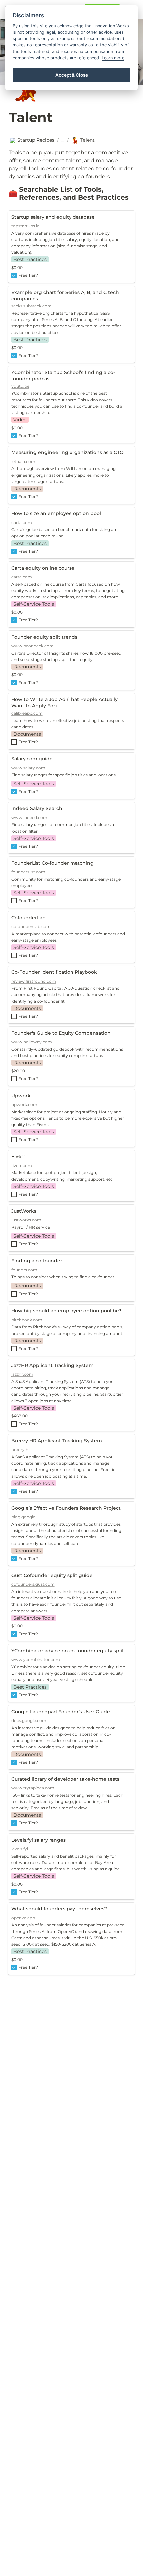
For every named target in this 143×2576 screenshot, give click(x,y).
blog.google (23, 1517)
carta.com (22, 523)
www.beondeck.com (32, 646)
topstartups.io (25, 226)
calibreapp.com (27, 713)
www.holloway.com (32, 1042)
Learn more (113, 58)
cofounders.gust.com (33, 1584)
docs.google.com (29, 1720)
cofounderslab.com (31, 927)
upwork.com (24, 1105)
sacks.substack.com (31, 306)
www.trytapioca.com (33, 1788)
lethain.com (23, 462)
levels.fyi (20, 1849)
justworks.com (26, 1220)
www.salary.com (28, 768)
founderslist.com (28, 872)
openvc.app (23, 1918)
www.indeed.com (29, 818)
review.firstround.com (34, 981)
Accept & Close (72, 75)
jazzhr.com (22, 1374)
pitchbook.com (27, 1320)
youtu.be (20, 386)
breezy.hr (21, 1449)
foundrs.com (24, 1270)
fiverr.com (22, 1166)
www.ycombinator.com (36, 1659)
